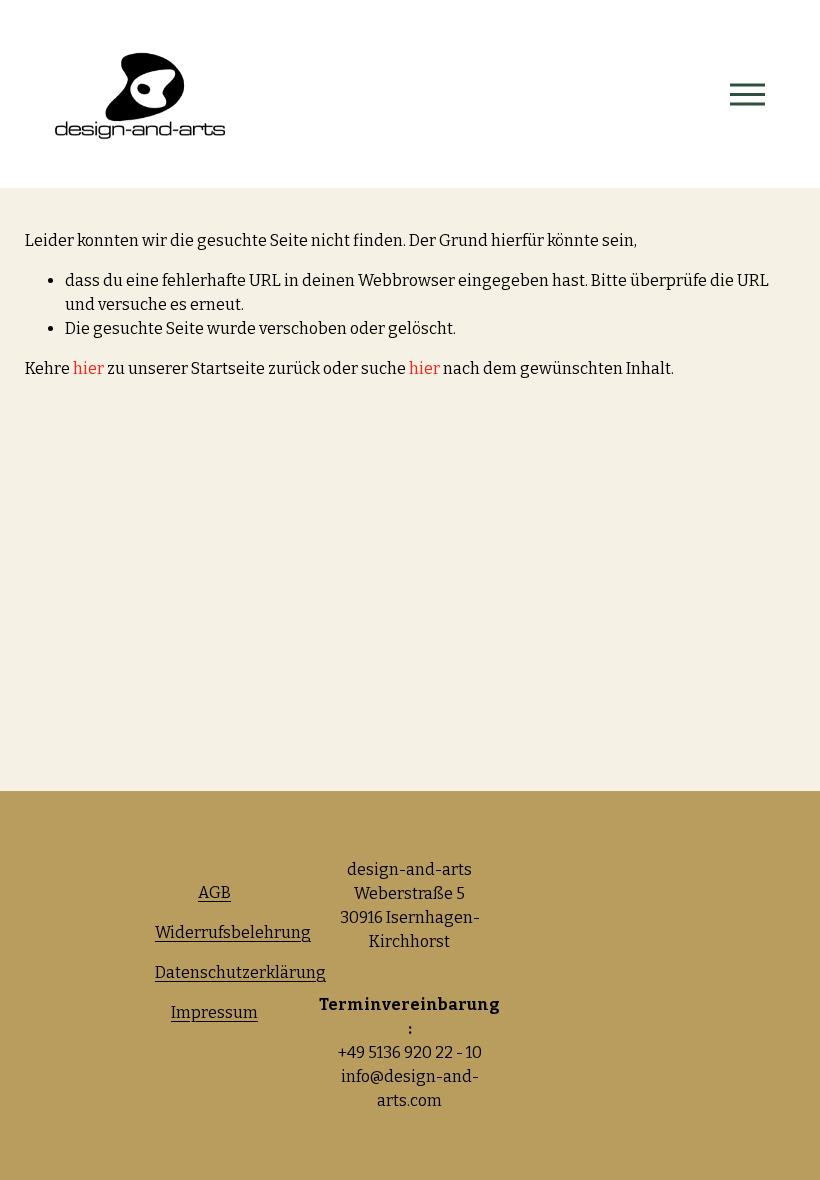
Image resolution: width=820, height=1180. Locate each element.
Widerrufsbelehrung (233, 932)
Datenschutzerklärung (240, 972)
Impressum (214, 1012)
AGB (214, 892)
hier (88, 368)
